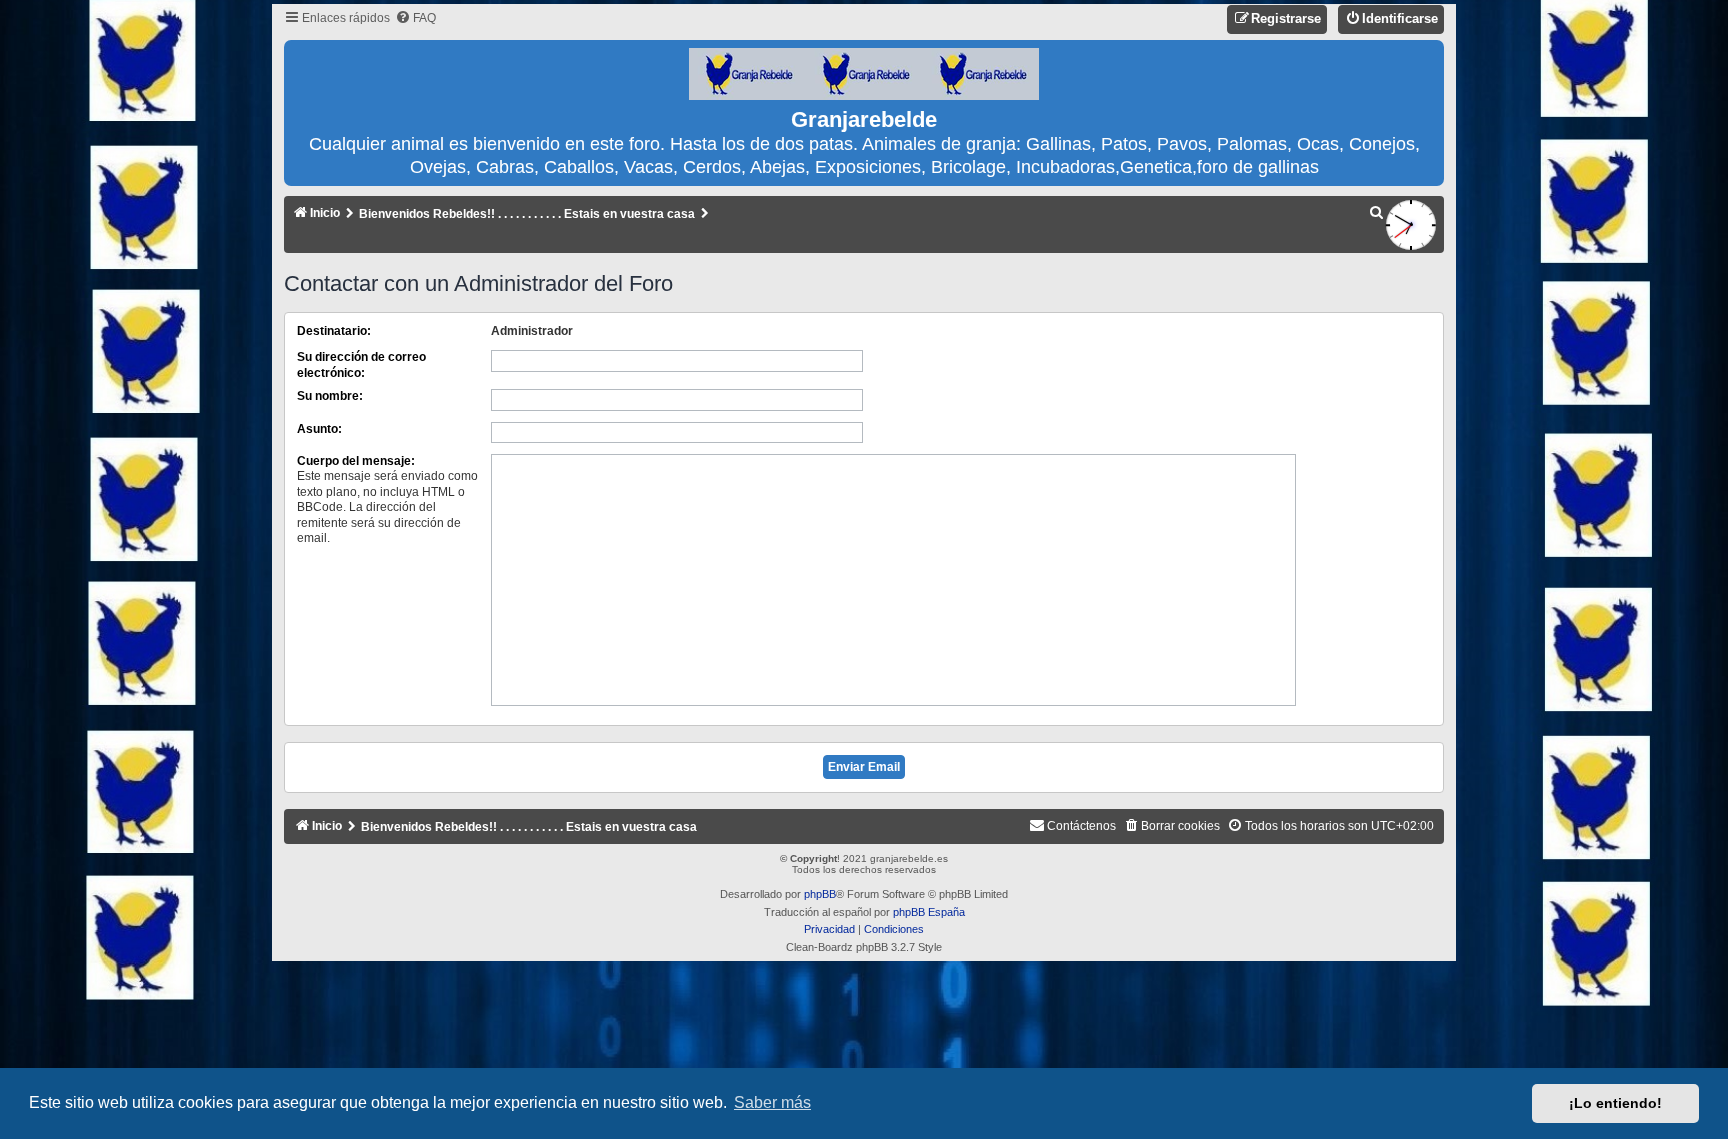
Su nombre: (330, 396)
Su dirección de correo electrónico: (361, 364)
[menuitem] (415, 18)
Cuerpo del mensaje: (356, 461)
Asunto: (319, 429)
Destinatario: (334, 331)
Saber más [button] (772, 1102)
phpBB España (929, 912)
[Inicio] (864, 75)
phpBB (820, 894)
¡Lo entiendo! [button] (1615, 1103)
